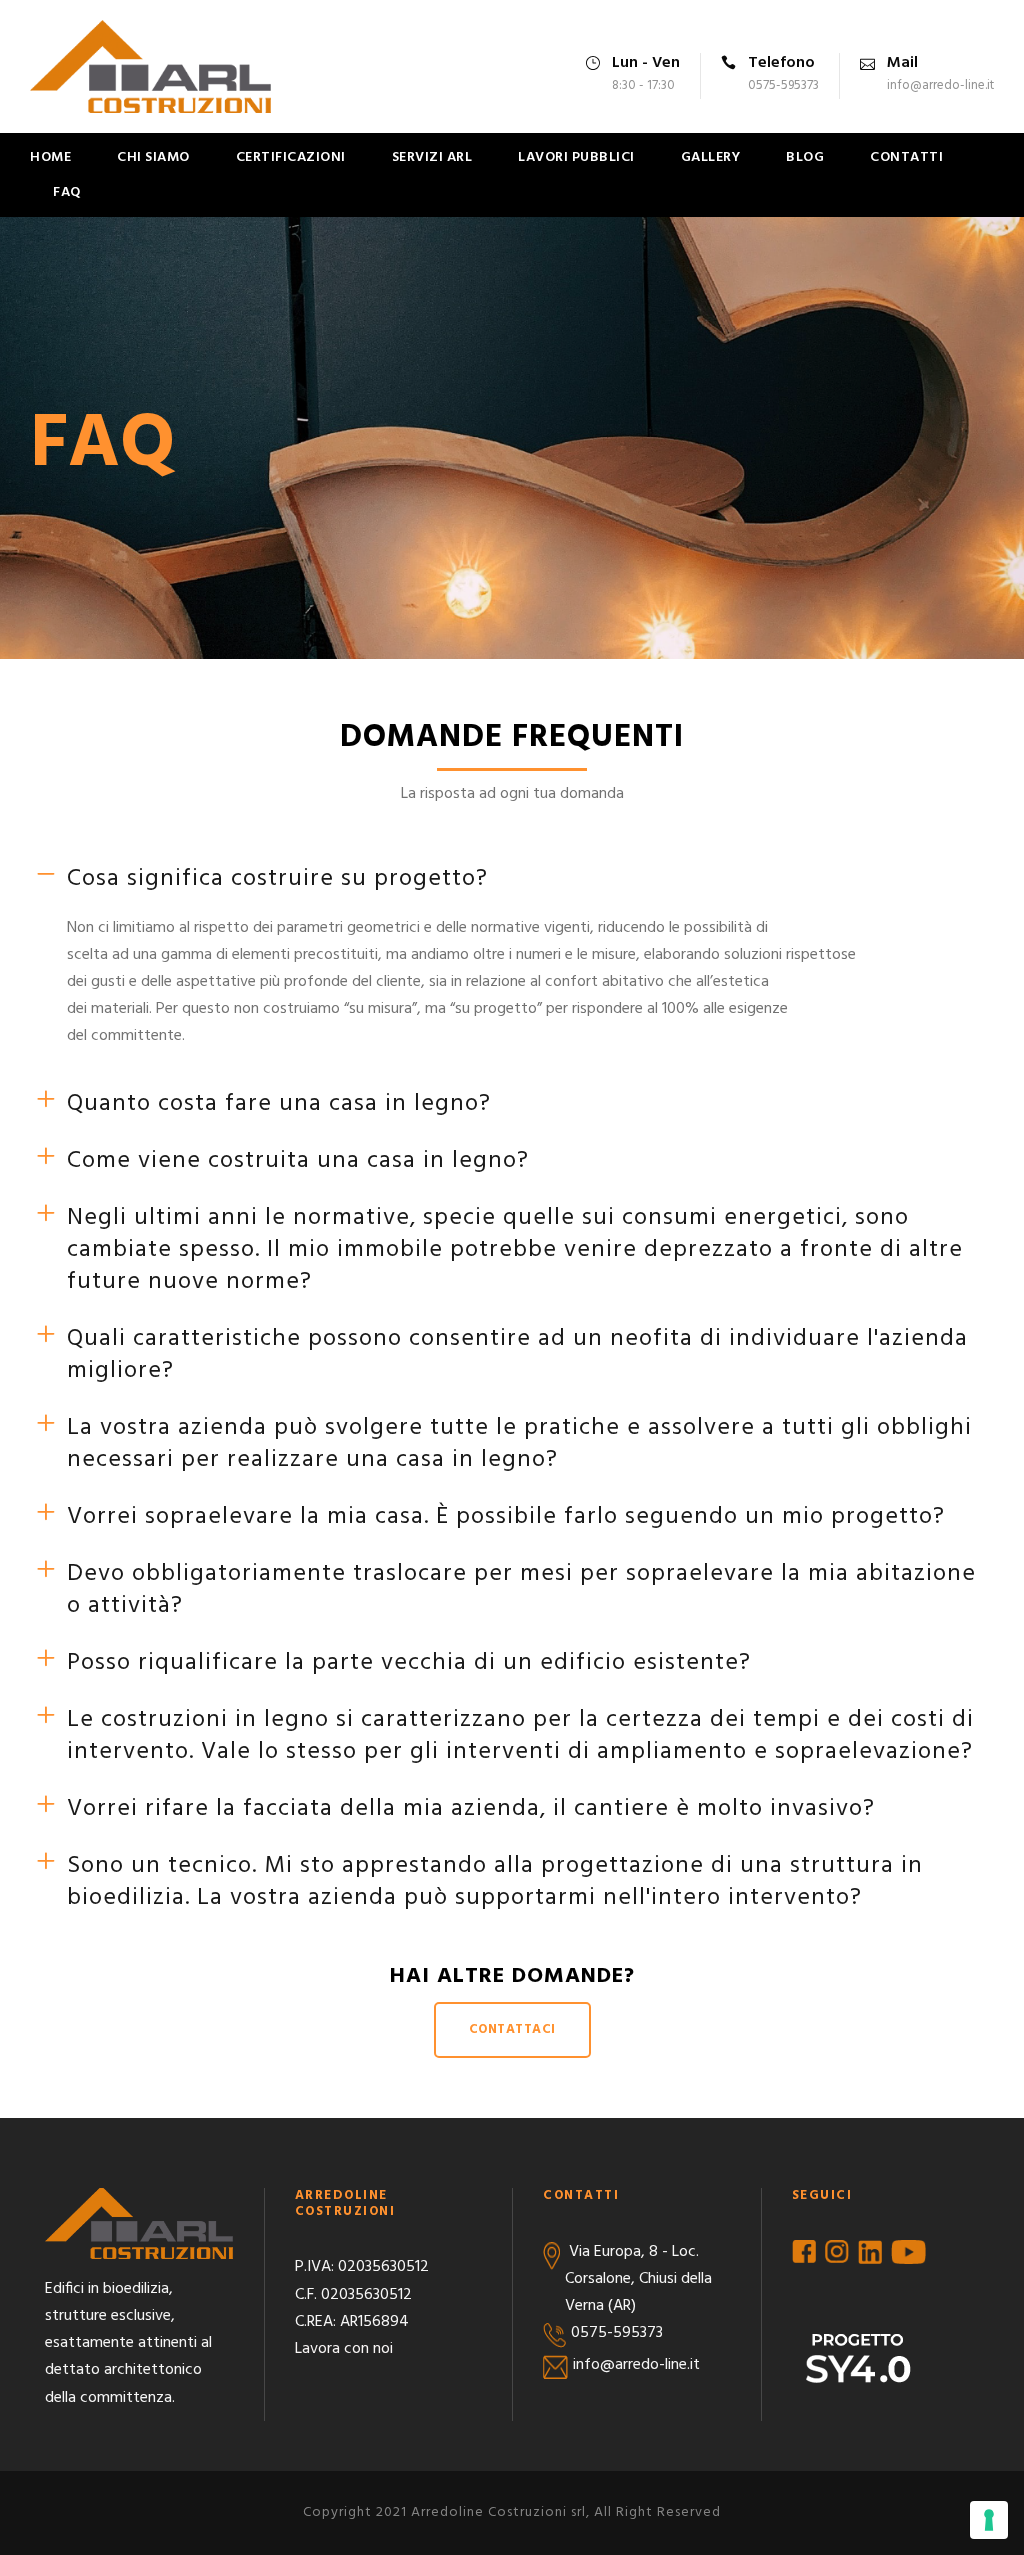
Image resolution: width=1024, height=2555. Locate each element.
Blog (805, 157)
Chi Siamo (153, 157)
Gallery (711, 157)
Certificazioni (291, 157)
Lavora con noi (344, 2349)
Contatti (906, 157)
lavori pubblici (576, 157)
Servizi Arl (432, 157)
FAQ (67, 192)
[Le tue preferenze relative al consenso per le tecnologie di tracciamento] (989, 2520)
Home (50, 157)
